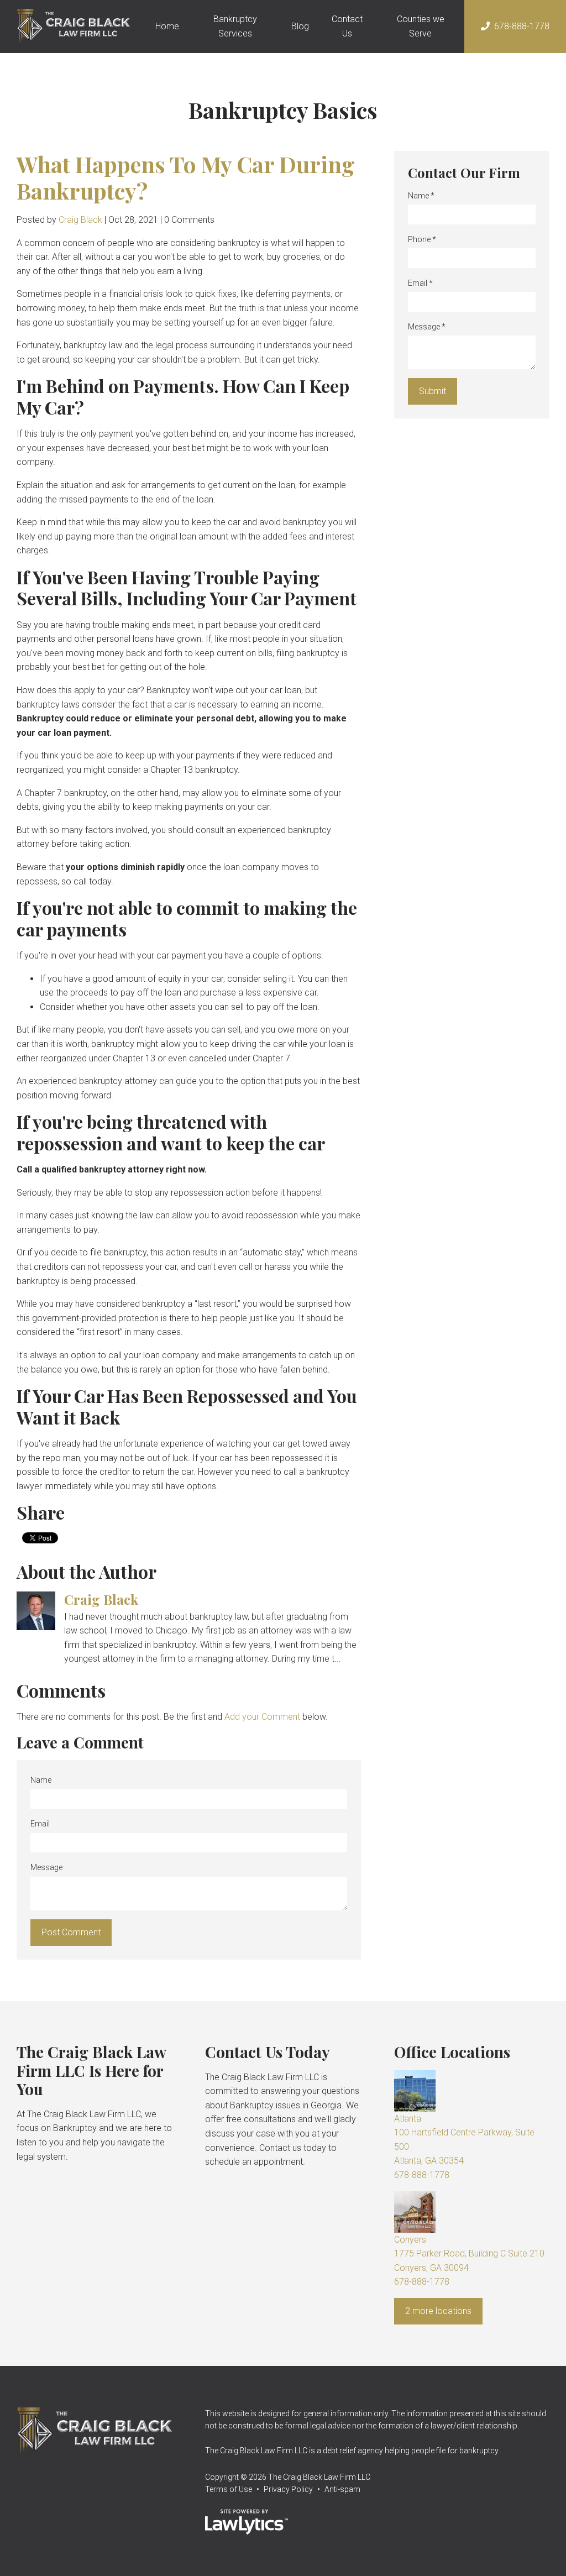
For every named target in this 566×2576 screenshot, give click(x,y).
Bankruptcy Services (235, 26)
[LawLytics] (247, 2522)
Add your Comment (262, 1717)
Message (46, 1867)
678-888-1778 (522, 26)
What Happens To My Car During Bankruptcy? (186, 177)
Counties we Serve (421, 26)
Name (41, 1780)
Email (40, 1824)
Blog (300, 26)
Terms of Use (229, 2489)
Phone (422, 239)
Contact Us (347, 26)
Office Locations (452, 2052)
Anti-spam (342, 2489)
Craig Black (80, 220)
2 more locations (438, 2311)
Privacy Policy (288, 2489)
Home (167, 26)
